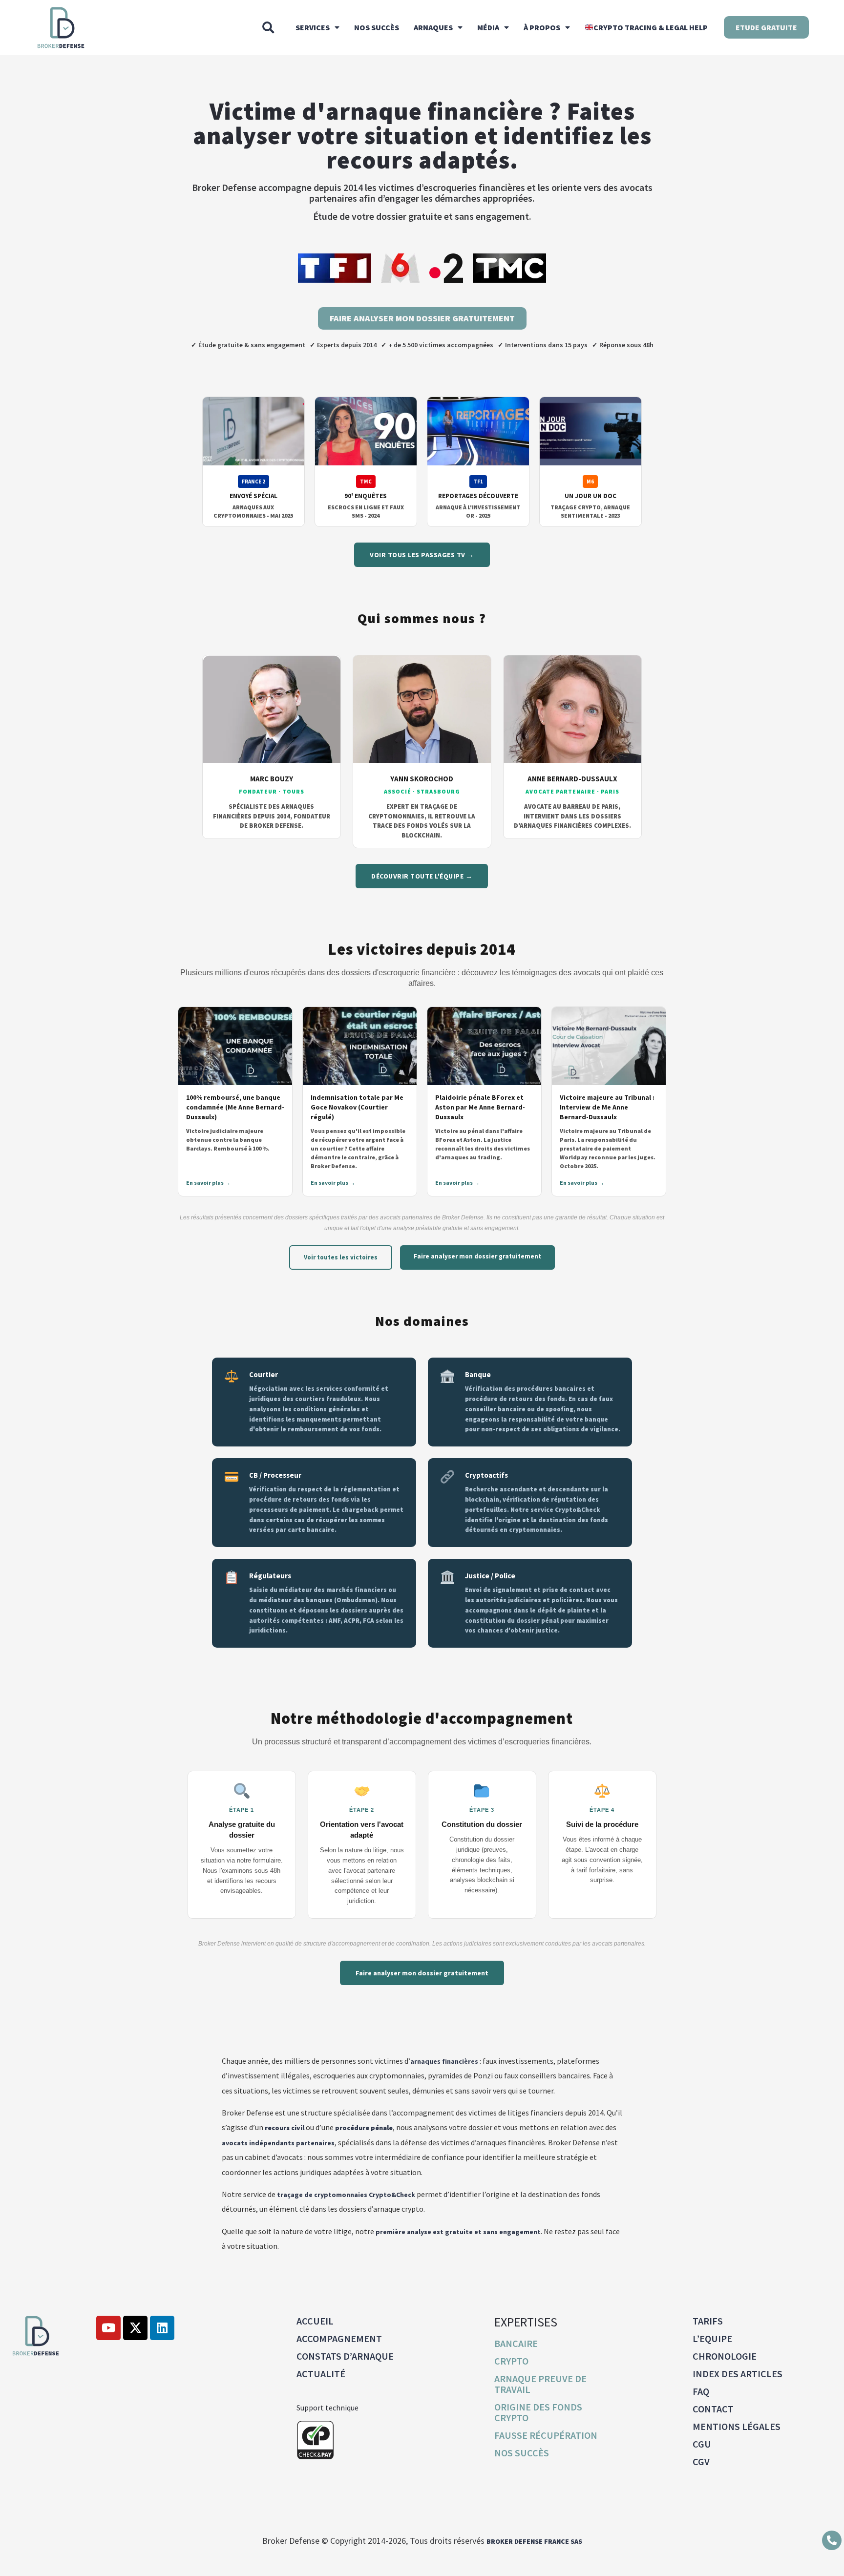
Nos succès (377, 27)
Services (313, 27)
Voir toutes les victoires (341, 1257)
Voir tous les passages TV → (422, 555)
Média (488, 27)
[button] (268, 27)
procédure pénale (364, 2128)
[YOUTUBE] (108, 2328)
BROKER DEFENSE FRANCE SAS (534, 2541)
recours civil (285, 2128)
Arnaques (433, 27)
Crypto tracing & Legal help (651, 27)
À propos (542, 27)
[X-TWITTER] (135, 2328)
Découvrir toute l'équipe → (422, 876)
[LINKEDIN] (162, 2328)
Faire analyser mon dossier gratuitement (477, 1256)
